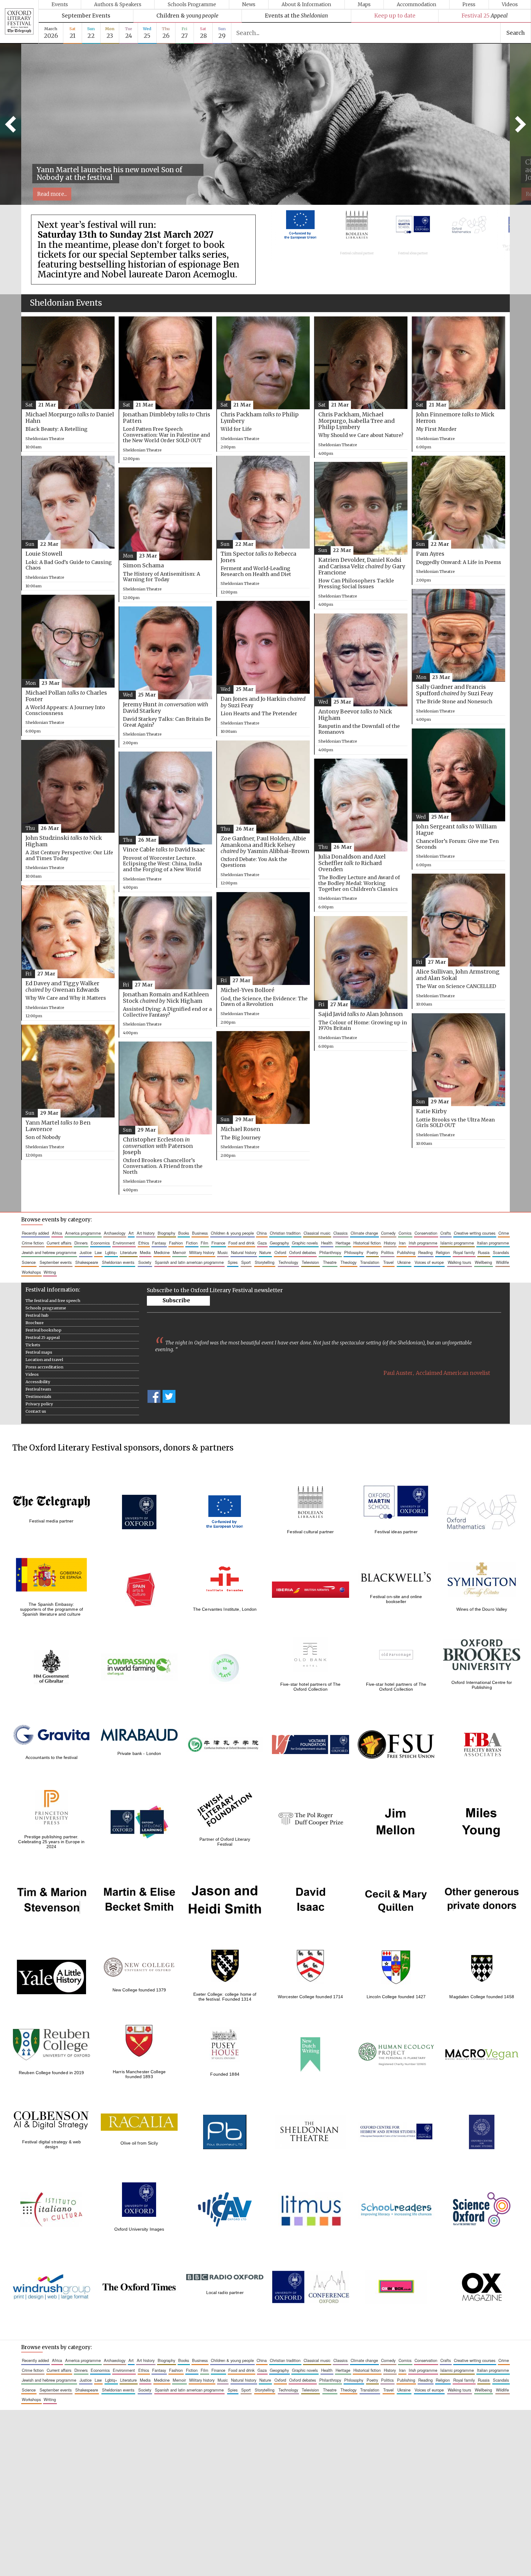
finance (218, 1243)
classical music (317, 1233)
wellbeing (483, 1262)
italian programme (493, 1243)
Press (469, 4)
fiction (192, 1243)
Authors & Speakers (118, 4)
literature (128, 1252)
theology (348, 1262)
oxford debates (303, 1252)
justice (86, 1252)
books (184, 1233)
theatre (330, 1262)
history (390, 1243)
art (131, 1233)
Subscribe (176, 1300)
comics (405, 1233)
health (327, 1243)
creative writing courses (475, 1233)
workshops (31, 1272)
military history (202, 1252)
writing (50, 1272)
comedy (388, 1233)
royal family (464, 1252)
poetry (372, 1252)
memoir (179, 1252)
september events (56, 1262)
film (205, 1243)
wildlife (502, 1262)
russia (484, 1252)
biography (166, 1233)
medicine (162, 1252)
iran (402, 1243)
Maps (364, 4)
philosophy (354, 1252)
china (262, 1233)
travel (388, 1262)
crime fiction (33, 1243)
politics (387, 1252)
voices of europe (429, 1262)
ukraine (404, 1262)
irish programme (423, 1243)
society (145, 1262)
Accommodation (417, 4)
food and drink (241, 1243)
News (249, 4)
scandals (501, 1252)
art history (146, 1233)
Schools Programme (192, 4)
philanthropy (330, 1252)
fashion (176, 1243)
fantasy (159, 1243)
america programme (83, 1233)
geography (279, 1243)
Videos (510, 4)
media (145, 1252)
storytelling (265, 1262)
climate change (364, 1233)
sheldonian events (118, 1262)
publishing (406, 1252)
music (223, 1252)
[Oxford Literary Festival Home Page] (19, 22)
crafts (446, 1233)
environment (124, 1243)
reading (425, 1252)
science (29, 1262)
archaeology (115, 1233)
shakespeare (87, 1262)
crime (504, 1233)
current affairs (59, 1243)
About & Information (306, 4)
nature (265, 1252)
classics (340, 1233)
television (310, 1262)
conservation (426, 1233)
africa (57, 1233)
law (98, 1252)
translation (370, 1262)
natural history (244, 1252)
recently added (35, 1233)
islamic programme (457, 1243)
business (200, 1233)
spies (233, 1262)
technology (288, 1262)
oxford (280, 1252)
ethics (144, 1243)
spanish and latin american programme (189, 1262)
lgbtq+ (111, 1252)
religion (443, 1252)
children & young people (232, 1233)
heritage (343, 1243)
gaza (262, 1243)
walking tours (459, 1262)
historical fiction (367, 1243)
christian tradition (285, 1233)
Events (60, 4)
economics (100, 1243)
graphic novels (305, 1243)
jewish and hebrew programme (49, 1252)
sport (246, 1262)
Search (516, 33)
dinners (81, 1243)
